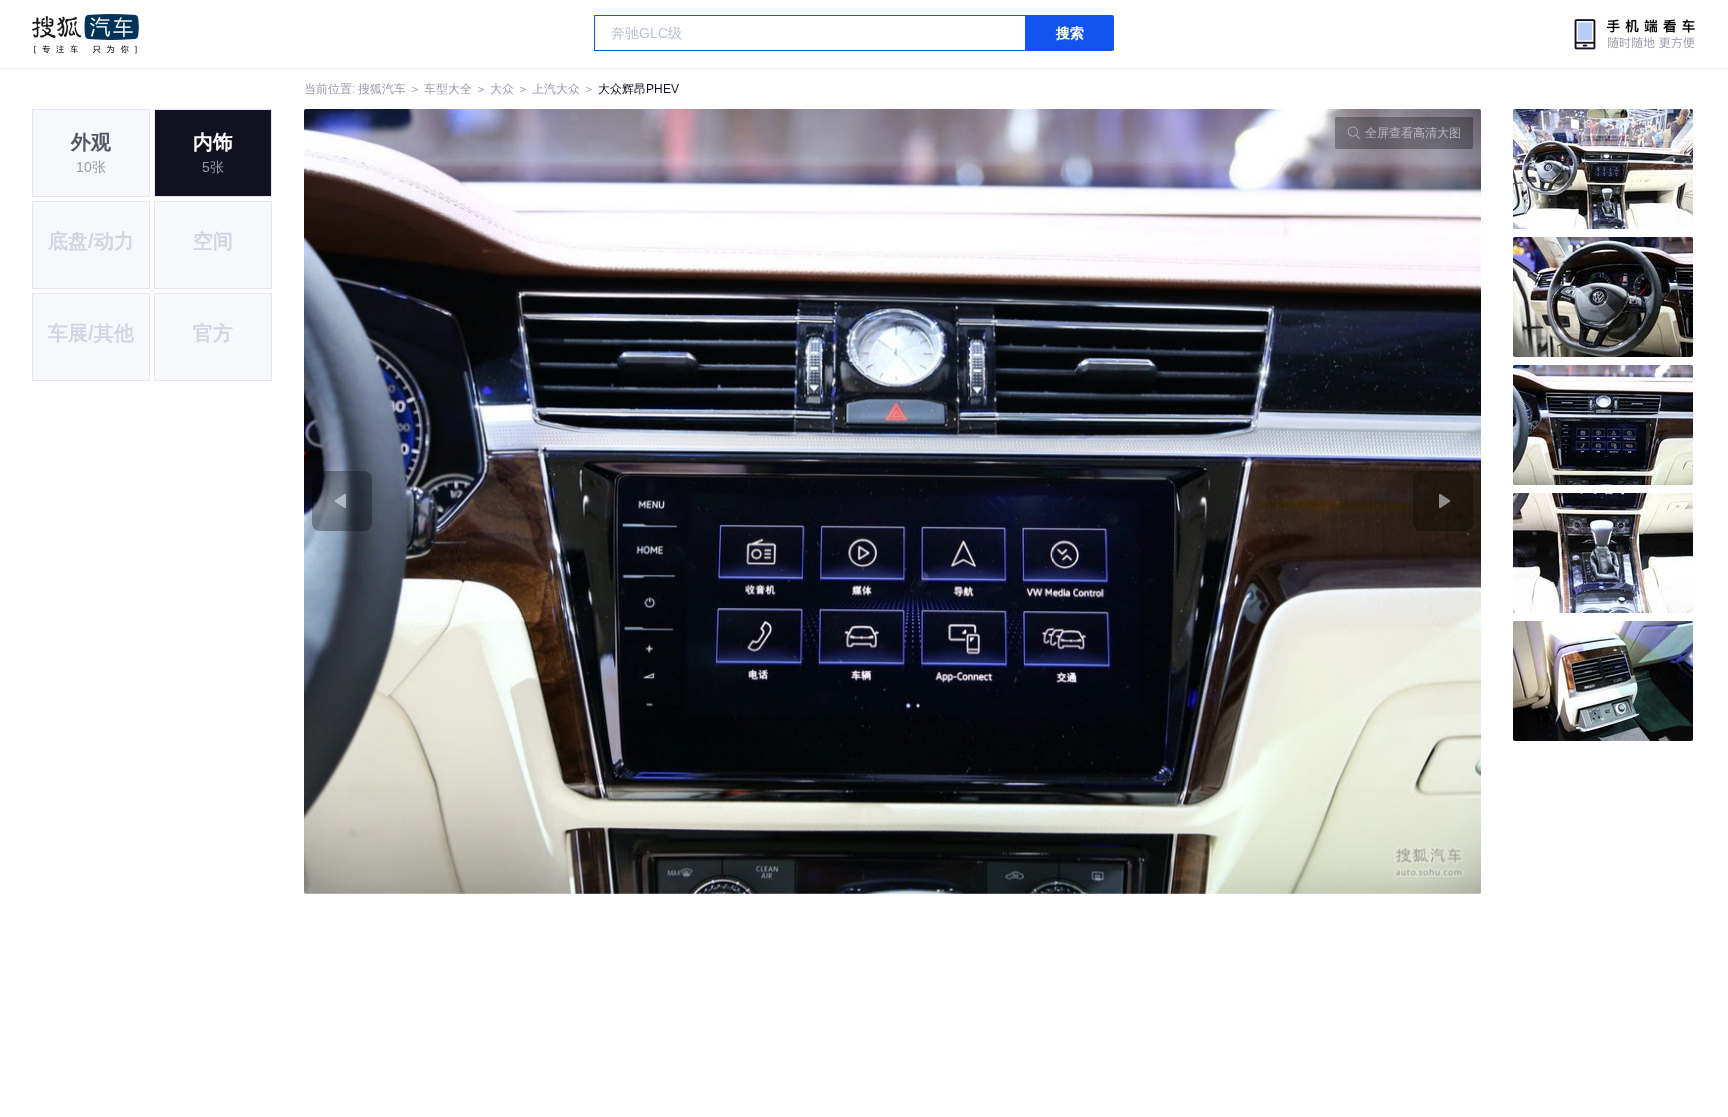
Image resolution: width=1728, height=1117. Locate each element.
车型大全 (448, 89)
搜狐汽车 (85, 34)
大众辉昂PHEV (638, 89)
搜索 (1070, 33)
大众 (502, 89)
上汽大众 (556, 89)
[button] (598, 501)
